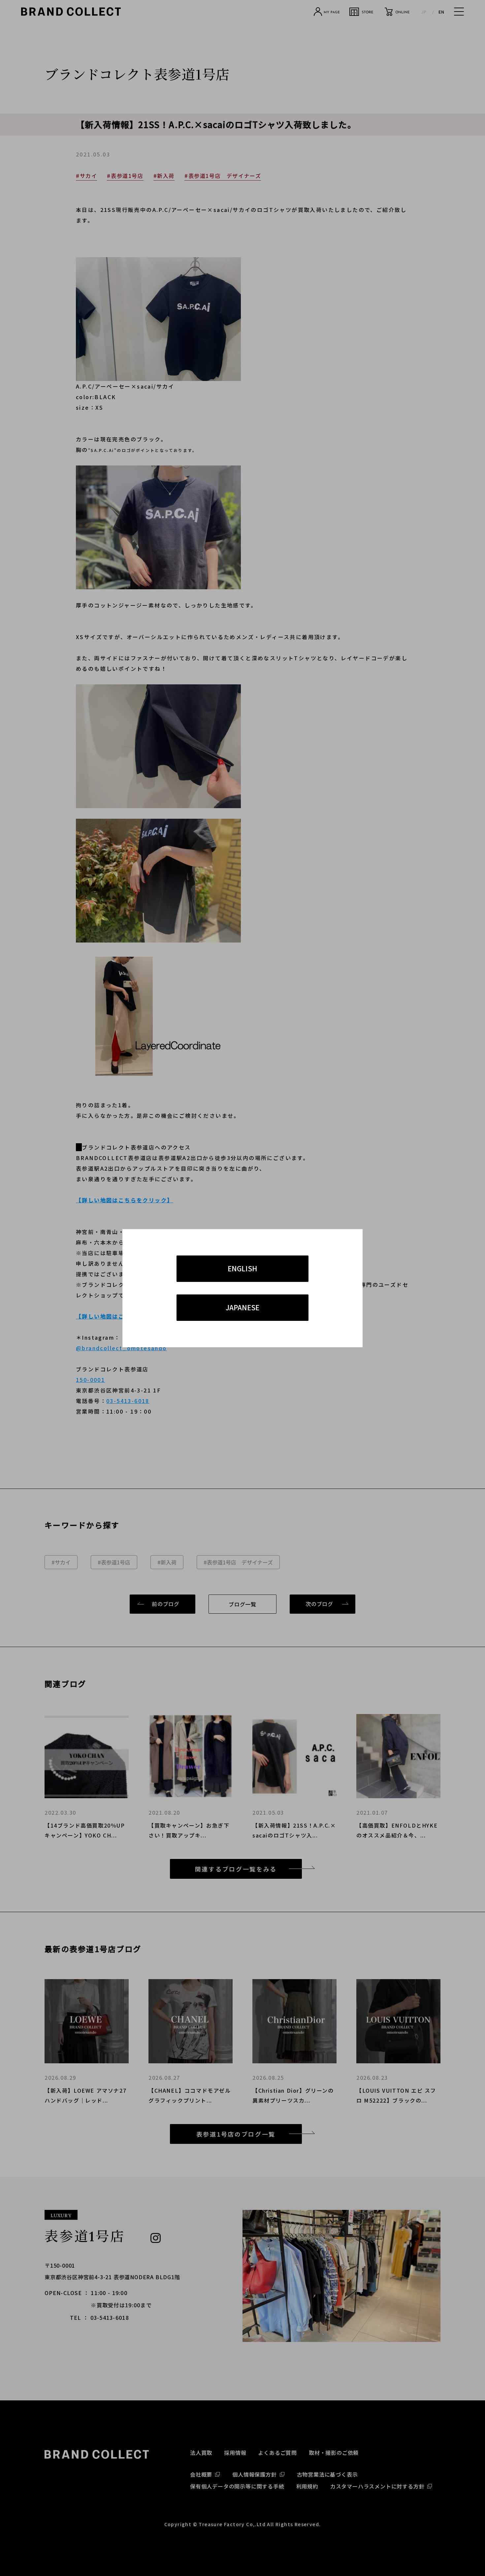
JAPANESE (242, 1307)
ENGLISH (242, 1268)
